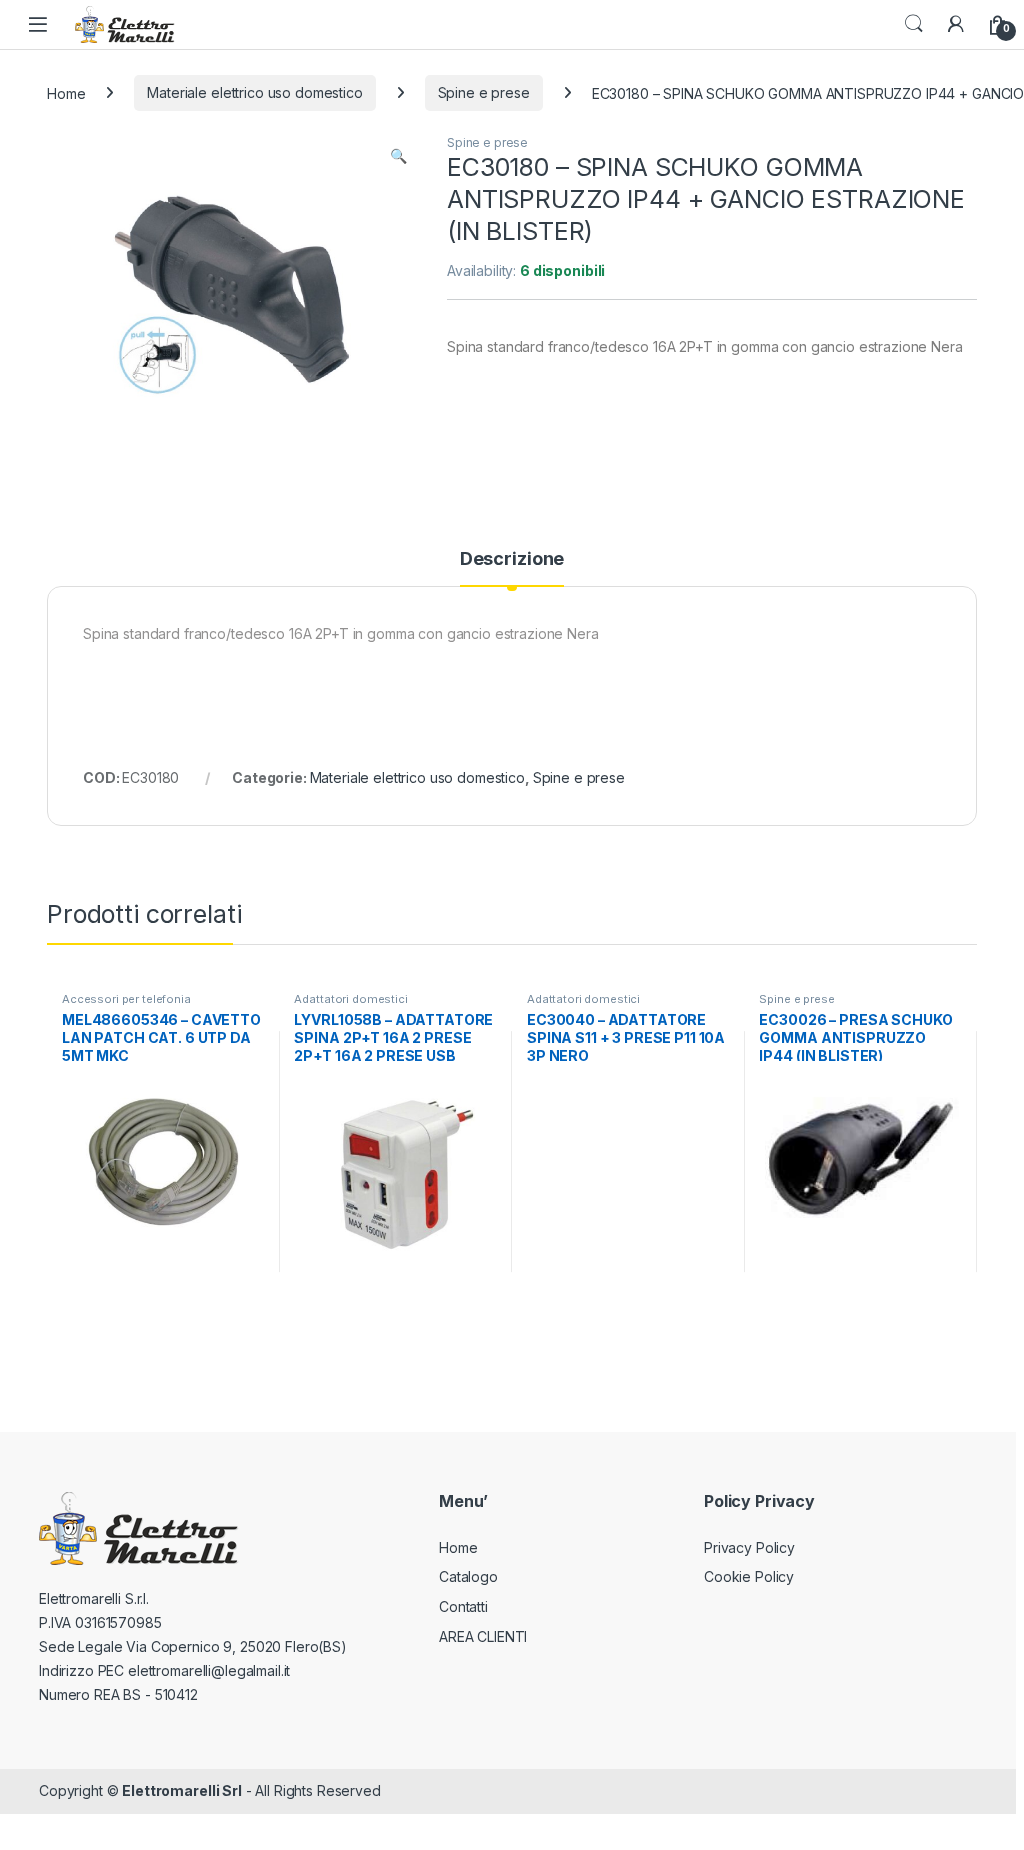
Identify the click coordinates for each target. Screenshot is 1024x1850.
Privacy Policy (749, 1547)
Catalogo (468, 1576)
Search (914, 24)
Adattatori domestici (350, 999)
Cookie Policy (749, 1576)
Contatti (463, 1606)
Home (66, 92)
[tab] (512, 568)
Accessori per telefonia (126, 999)
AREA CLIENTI (483, 1636)
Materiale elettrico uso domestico (254, 92)
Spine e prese (484, 92)
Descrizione (512, 559)
